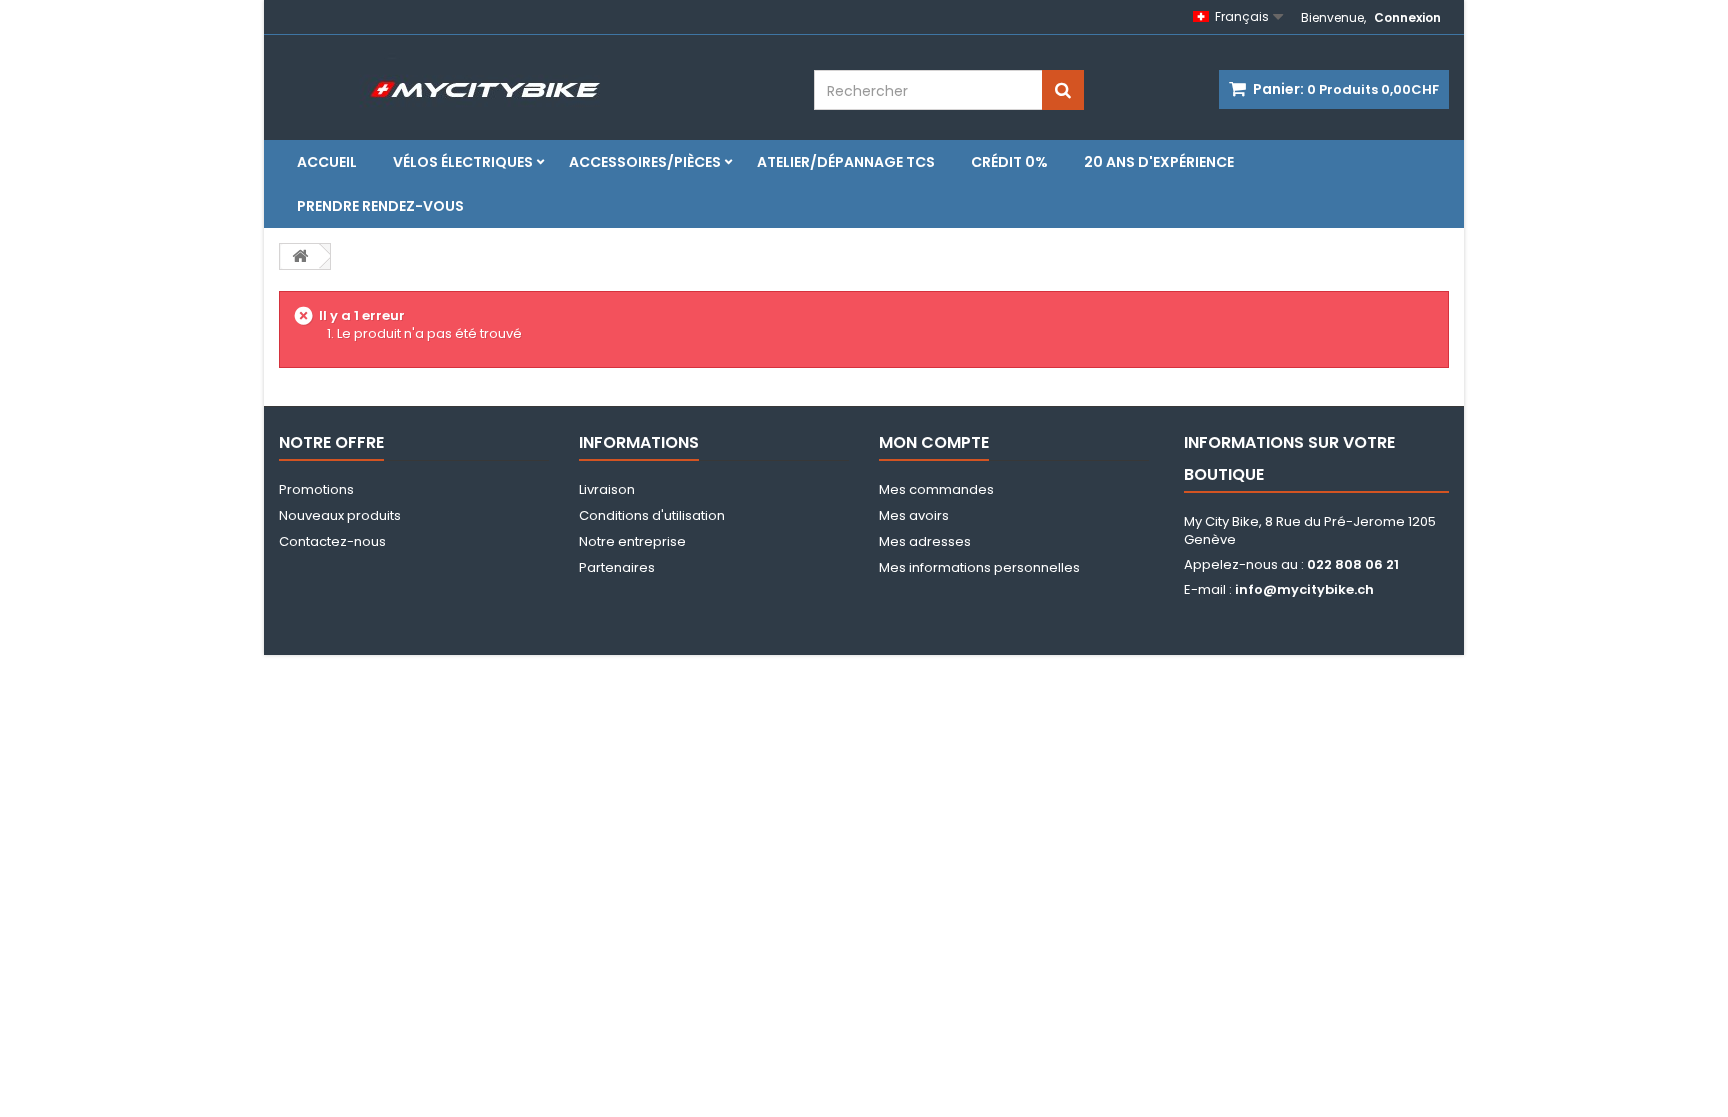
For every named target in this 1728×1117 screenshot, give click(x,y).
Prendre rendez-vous (380, 206)
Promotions (316, 489)
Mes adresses (925, 541)
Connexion (1407, 17)
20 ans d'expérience (1159, 162)
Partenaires (617, 567)
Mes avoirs (914, 515)
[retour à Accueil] (300, 256)
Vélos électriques (463, 162)
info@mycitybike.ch (1304, 589)
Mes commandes (936, 489)
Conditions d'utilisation (652, 515)
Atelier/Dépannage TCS (846, 162)
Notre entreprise (632, 541)
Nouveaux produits (340, 515)
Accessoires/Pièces (645, 162)
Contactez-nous (332, 541)
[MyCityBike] (564, 79)
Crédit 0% (1009, 162)
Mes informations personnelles (979, 567)
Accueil (327, 162)
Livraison (607, 489)
